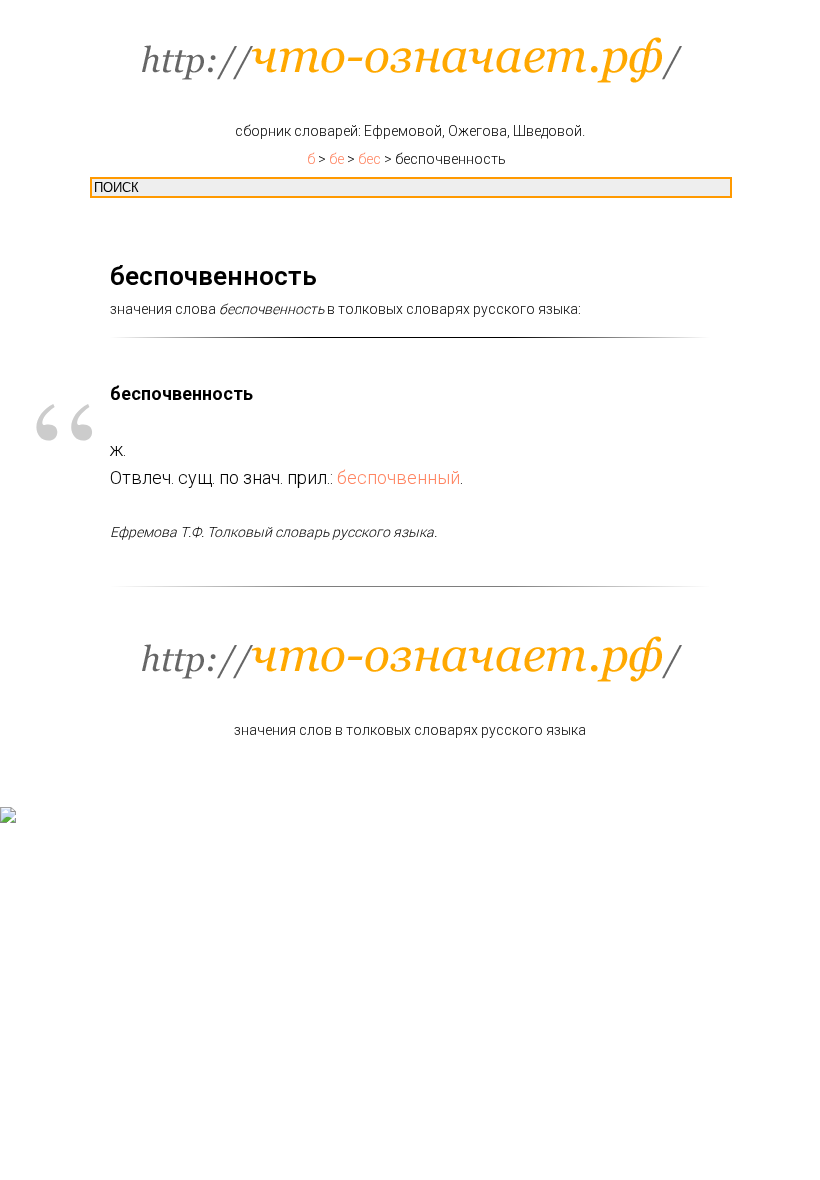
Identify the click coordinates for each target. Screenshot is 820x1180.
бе (336, 159)
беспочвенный (398, 477)
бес (369, 159)
